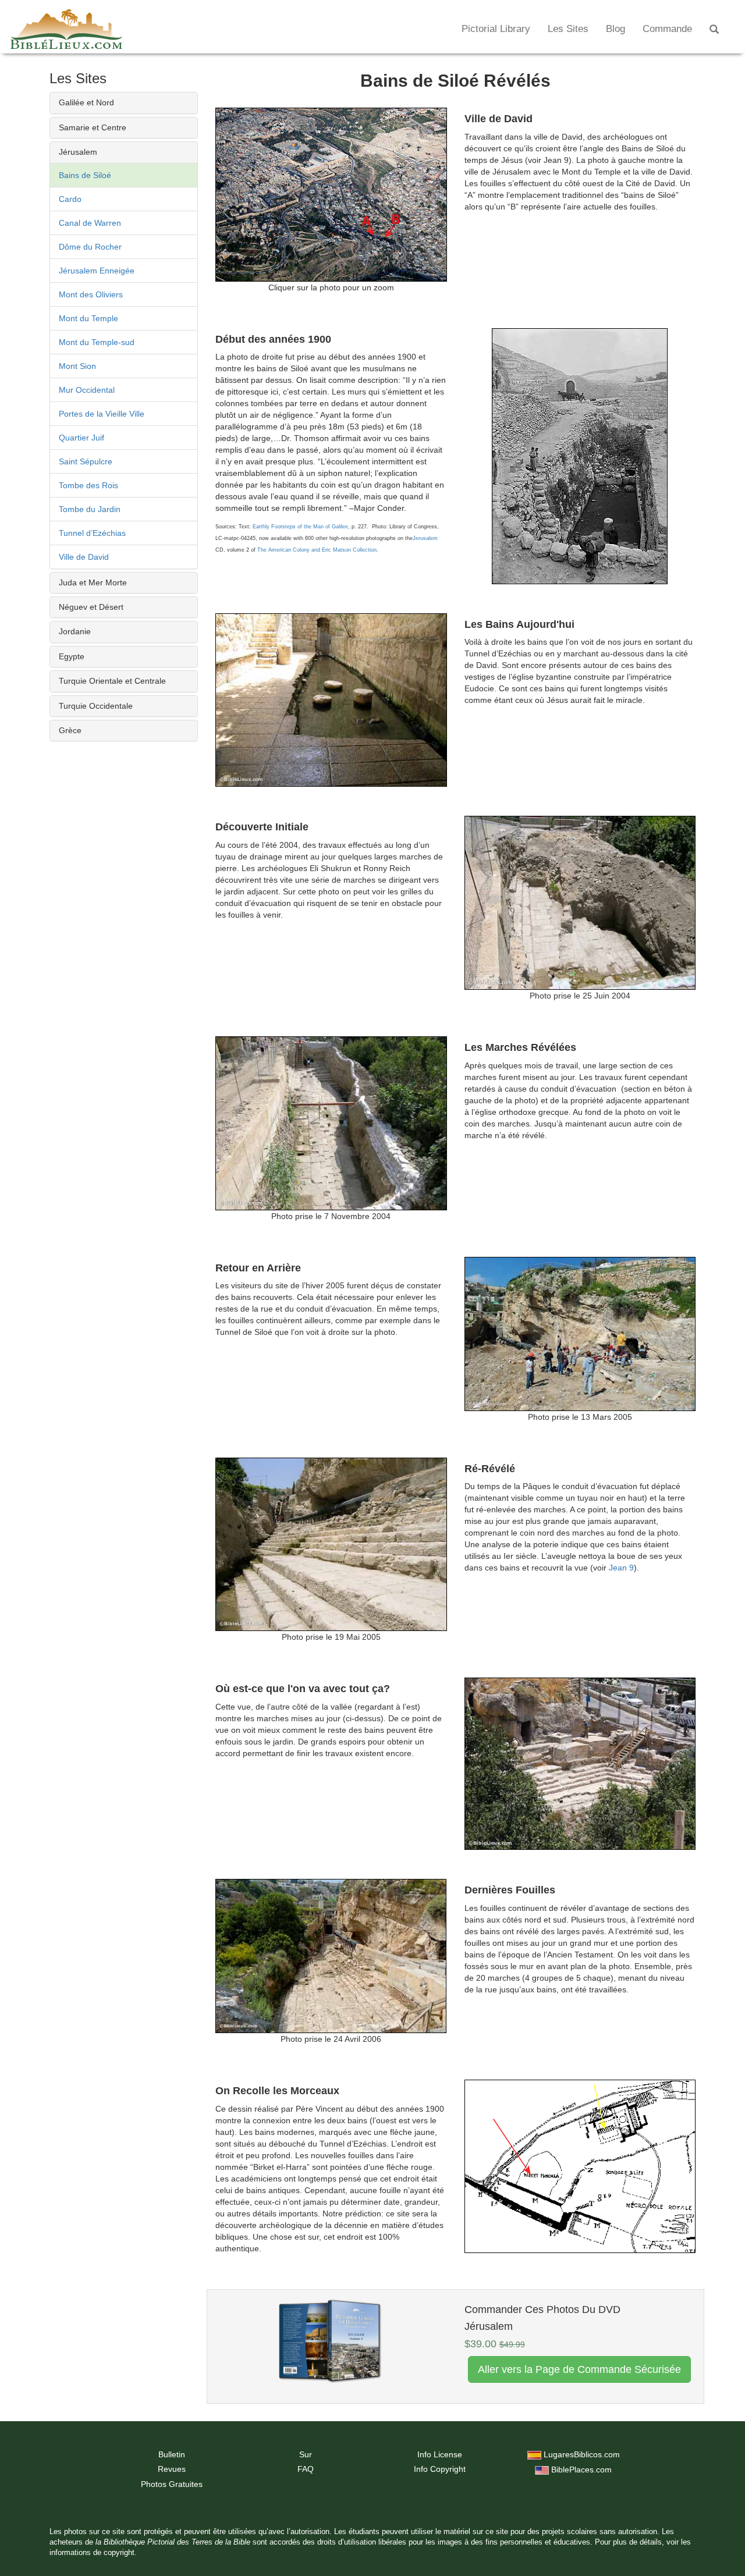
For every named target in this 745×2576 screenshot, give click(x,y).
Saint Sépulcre (86, 461)
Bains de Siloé (85, 175)
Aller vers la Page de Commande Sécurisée (579, 2369)
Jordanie (75, 631)
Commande (667, 29)
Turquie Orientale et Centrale (112, 681)
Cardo (70, 199)
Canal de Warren (90, 223)
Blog (615, 29)
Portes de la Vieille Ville (102, 414)
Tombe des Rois (88, 485)
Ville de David (84, 557)
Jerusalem (425, 538)
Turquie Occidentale (96, 706)
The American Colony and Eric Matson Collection (317, 550)
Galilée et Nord (86, 102)
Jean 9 (621, 1568)
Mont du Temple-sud (97, 342)
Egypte (72, 656)
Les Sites (568, 29)
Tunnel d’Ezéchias (92, 533)
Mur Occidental (87, 390)
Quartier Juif (81, 438)
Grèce (70, 730)
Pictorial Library (496, 29)
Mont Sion (77, 366)
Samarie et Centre (93, 127)
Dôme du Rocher (90, 247)
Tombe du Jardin (90, 509)
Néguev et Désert (91, 607)
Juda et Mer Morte (93, 582)
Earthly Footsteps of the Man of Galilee (300, 527)
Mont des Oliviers (91, 294)
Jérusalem (78, 152)
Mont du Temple (88, 318)
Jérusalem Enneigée (97, 271)
